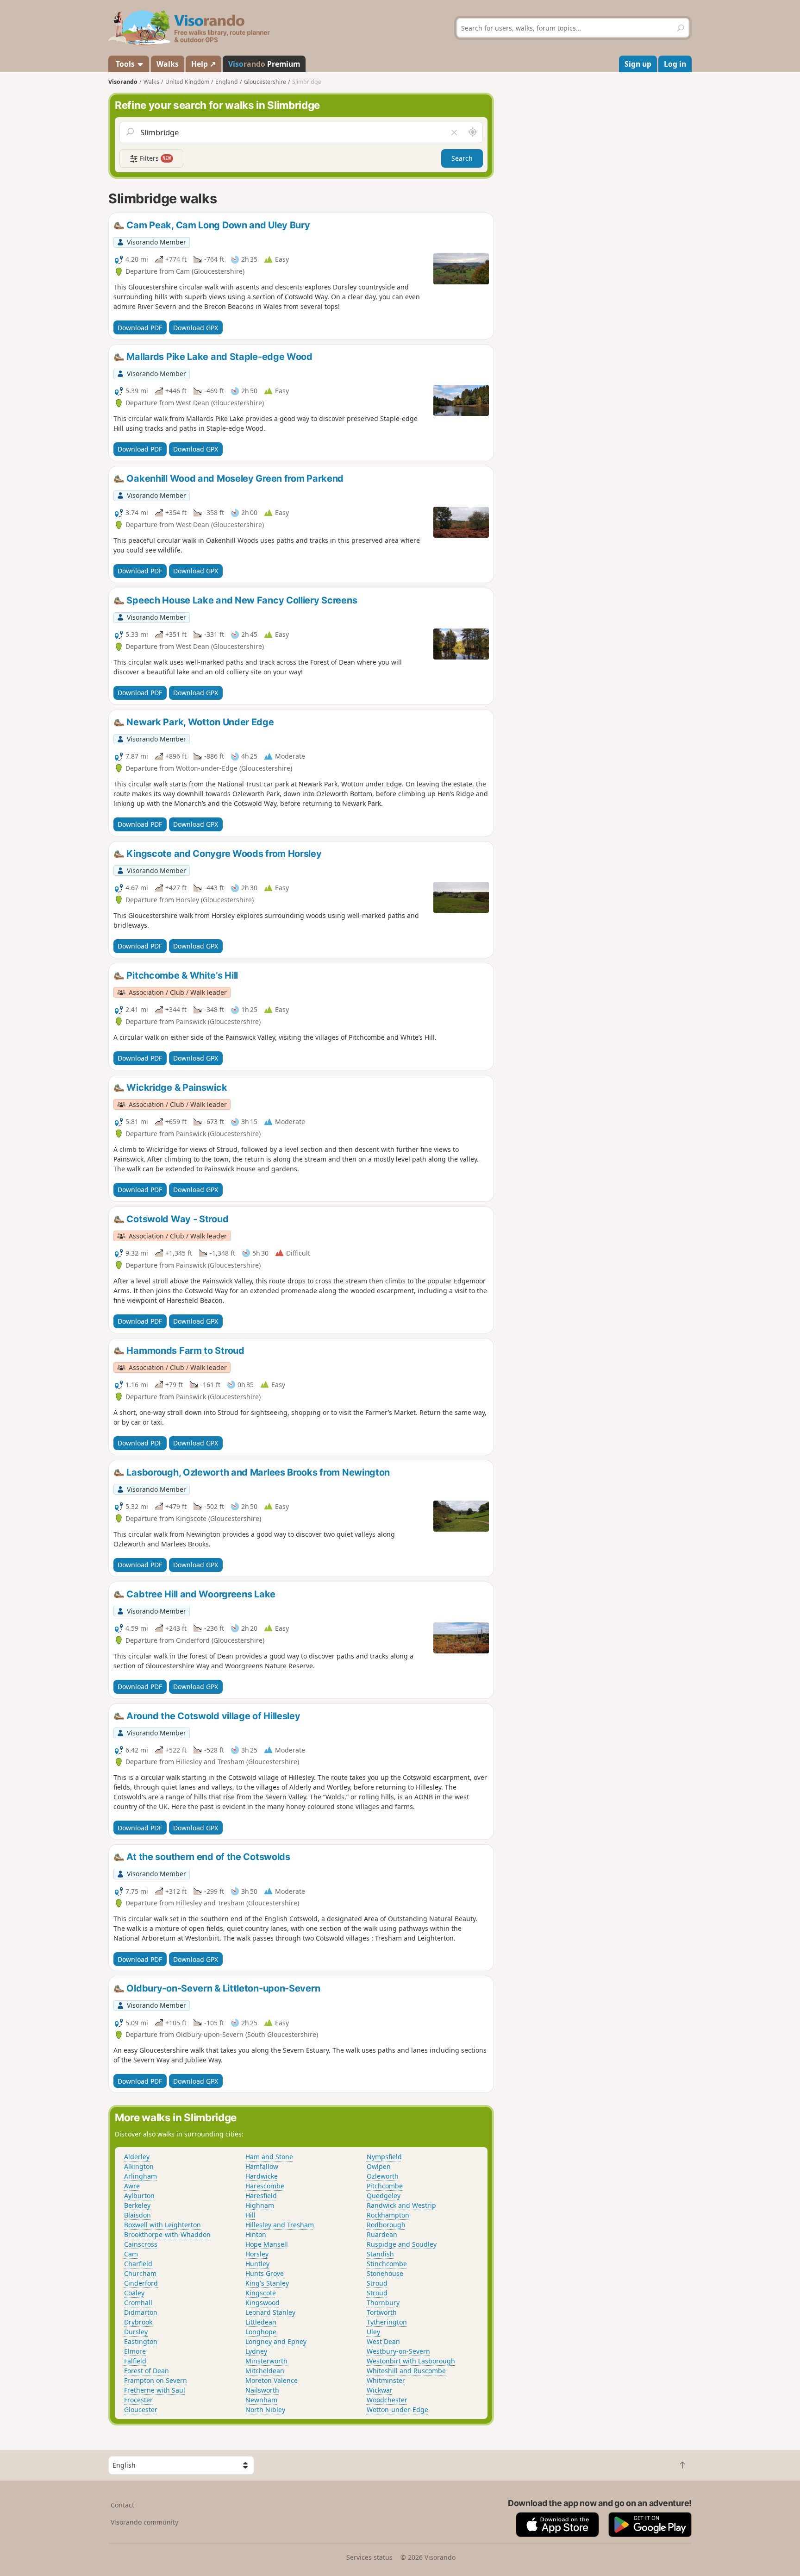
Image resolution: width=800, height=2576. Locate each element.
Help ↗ (203, 64)
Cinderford (141, 2283)
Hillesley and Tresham (280, 2225)
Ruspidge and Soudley (402, 2244)
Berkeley (137, 2205)
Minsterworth (266, 2361)
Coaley (134, 2293)
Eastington (141, 2341)
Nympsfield (384, 2157)
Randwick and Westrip (401, 2205)
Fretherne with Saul (155, 2390)
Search (462, 158)
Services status (369, 2557)
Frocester (138, 2400)
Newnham (261, 2400)
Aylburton (139, 2196)
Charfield (138, 2264)
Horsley (257, 2254)
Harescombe (265, 2186)
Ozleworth (383, 2176)
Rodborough (386, 2225)
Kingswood (262, 2303)
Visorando (123, 82)
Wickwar (380, 2390)
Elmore (135, 2351)
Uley (373, 2332)
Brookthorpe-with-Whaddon (167, 2234)
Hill (250, 2215)
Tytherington (387, 2322)
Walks (168, 64)
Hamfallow (262, 2166)
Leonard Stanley (270, 2312)
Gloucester (141, 2410)
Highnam (260, 2205)
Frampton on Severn (156, 2380)
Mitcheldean (265, 2371)
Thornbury (383, 2303)
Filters (155, 158)
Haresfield (261, 2196)
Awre (132, 2186)
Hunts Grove (265, 2273)
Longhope (261, 2332)
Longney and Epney (276, 2341)
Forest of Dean (147, 2371)
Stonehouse (385, 2273)
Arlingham (141, 2176)
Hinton (256, 2234)
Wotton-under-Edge (397, 2410)
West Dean (383, 2341)
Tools (125, 64)
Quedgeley (384, 2196)
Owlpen (379, 2166)
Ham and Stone (269, 2157)
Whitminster (386, 2380)
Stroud (377, 2283)
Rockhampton (388, 2215)
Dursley (136, 2332)
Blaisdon (137, 2215)
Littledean (261, 2322)
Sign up (638, 64)
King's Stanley (267, 2283)
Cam (131, 2254)
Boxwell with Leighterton (162, 2225)
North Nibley (265, 2410)
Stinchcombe (387, 2264)
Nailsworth (262, 2390)
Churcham (140, 2273)
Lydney (256, 2351)
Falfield (135, 2361)
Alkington (139, 2166)
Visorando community (144, 2522)
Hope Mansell (267, 2244)
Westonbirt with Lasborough (411, 2361)
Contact (122, 2505)
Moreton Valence (272, 2380)
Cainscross (141, 2244)
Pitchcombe (385, 2186)
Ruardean (382, 2234)
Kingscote (261, 2293)
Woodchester (387, 2400)
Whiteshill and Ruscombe (406, 2371)
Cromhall (138, 2303)
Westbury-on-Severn (398, 2351)
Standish (380, 2254)
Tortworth (382, 2312)
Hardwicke (262, 2176)
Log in (675, 64)
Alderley (137, 2157)
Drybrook (138, 2322)
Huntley (257, 2264)
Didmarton (141, 2312)
